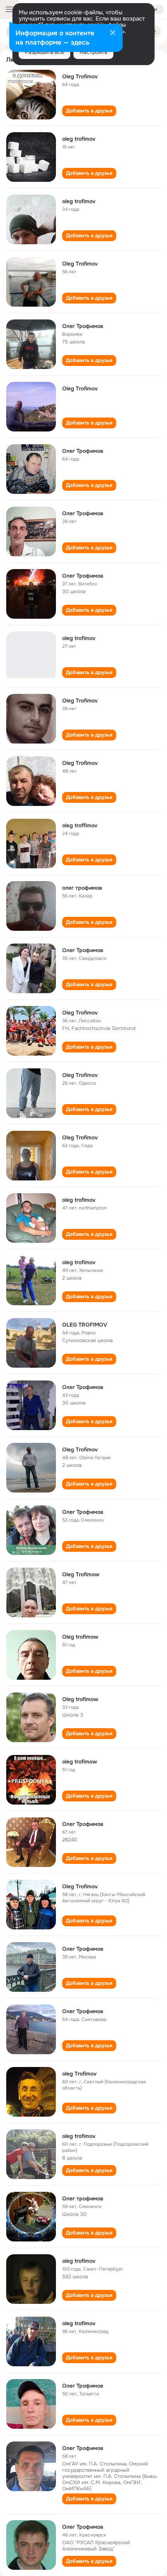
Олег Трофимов (83, 326)
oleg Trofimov (79, 2074)
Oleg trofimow (80, 1637)
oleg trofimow (80, 1762)
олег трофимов (82, 888)
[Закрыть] (113, 33)
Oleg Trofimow (81, 1574)
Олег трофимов (83, 2198)
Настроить (93, 52)
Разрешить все (44, 52)
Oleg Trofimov (80, 76)
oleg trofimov (79, 139)
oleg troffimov (80, 825)
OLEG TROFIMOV (85, 1325)
